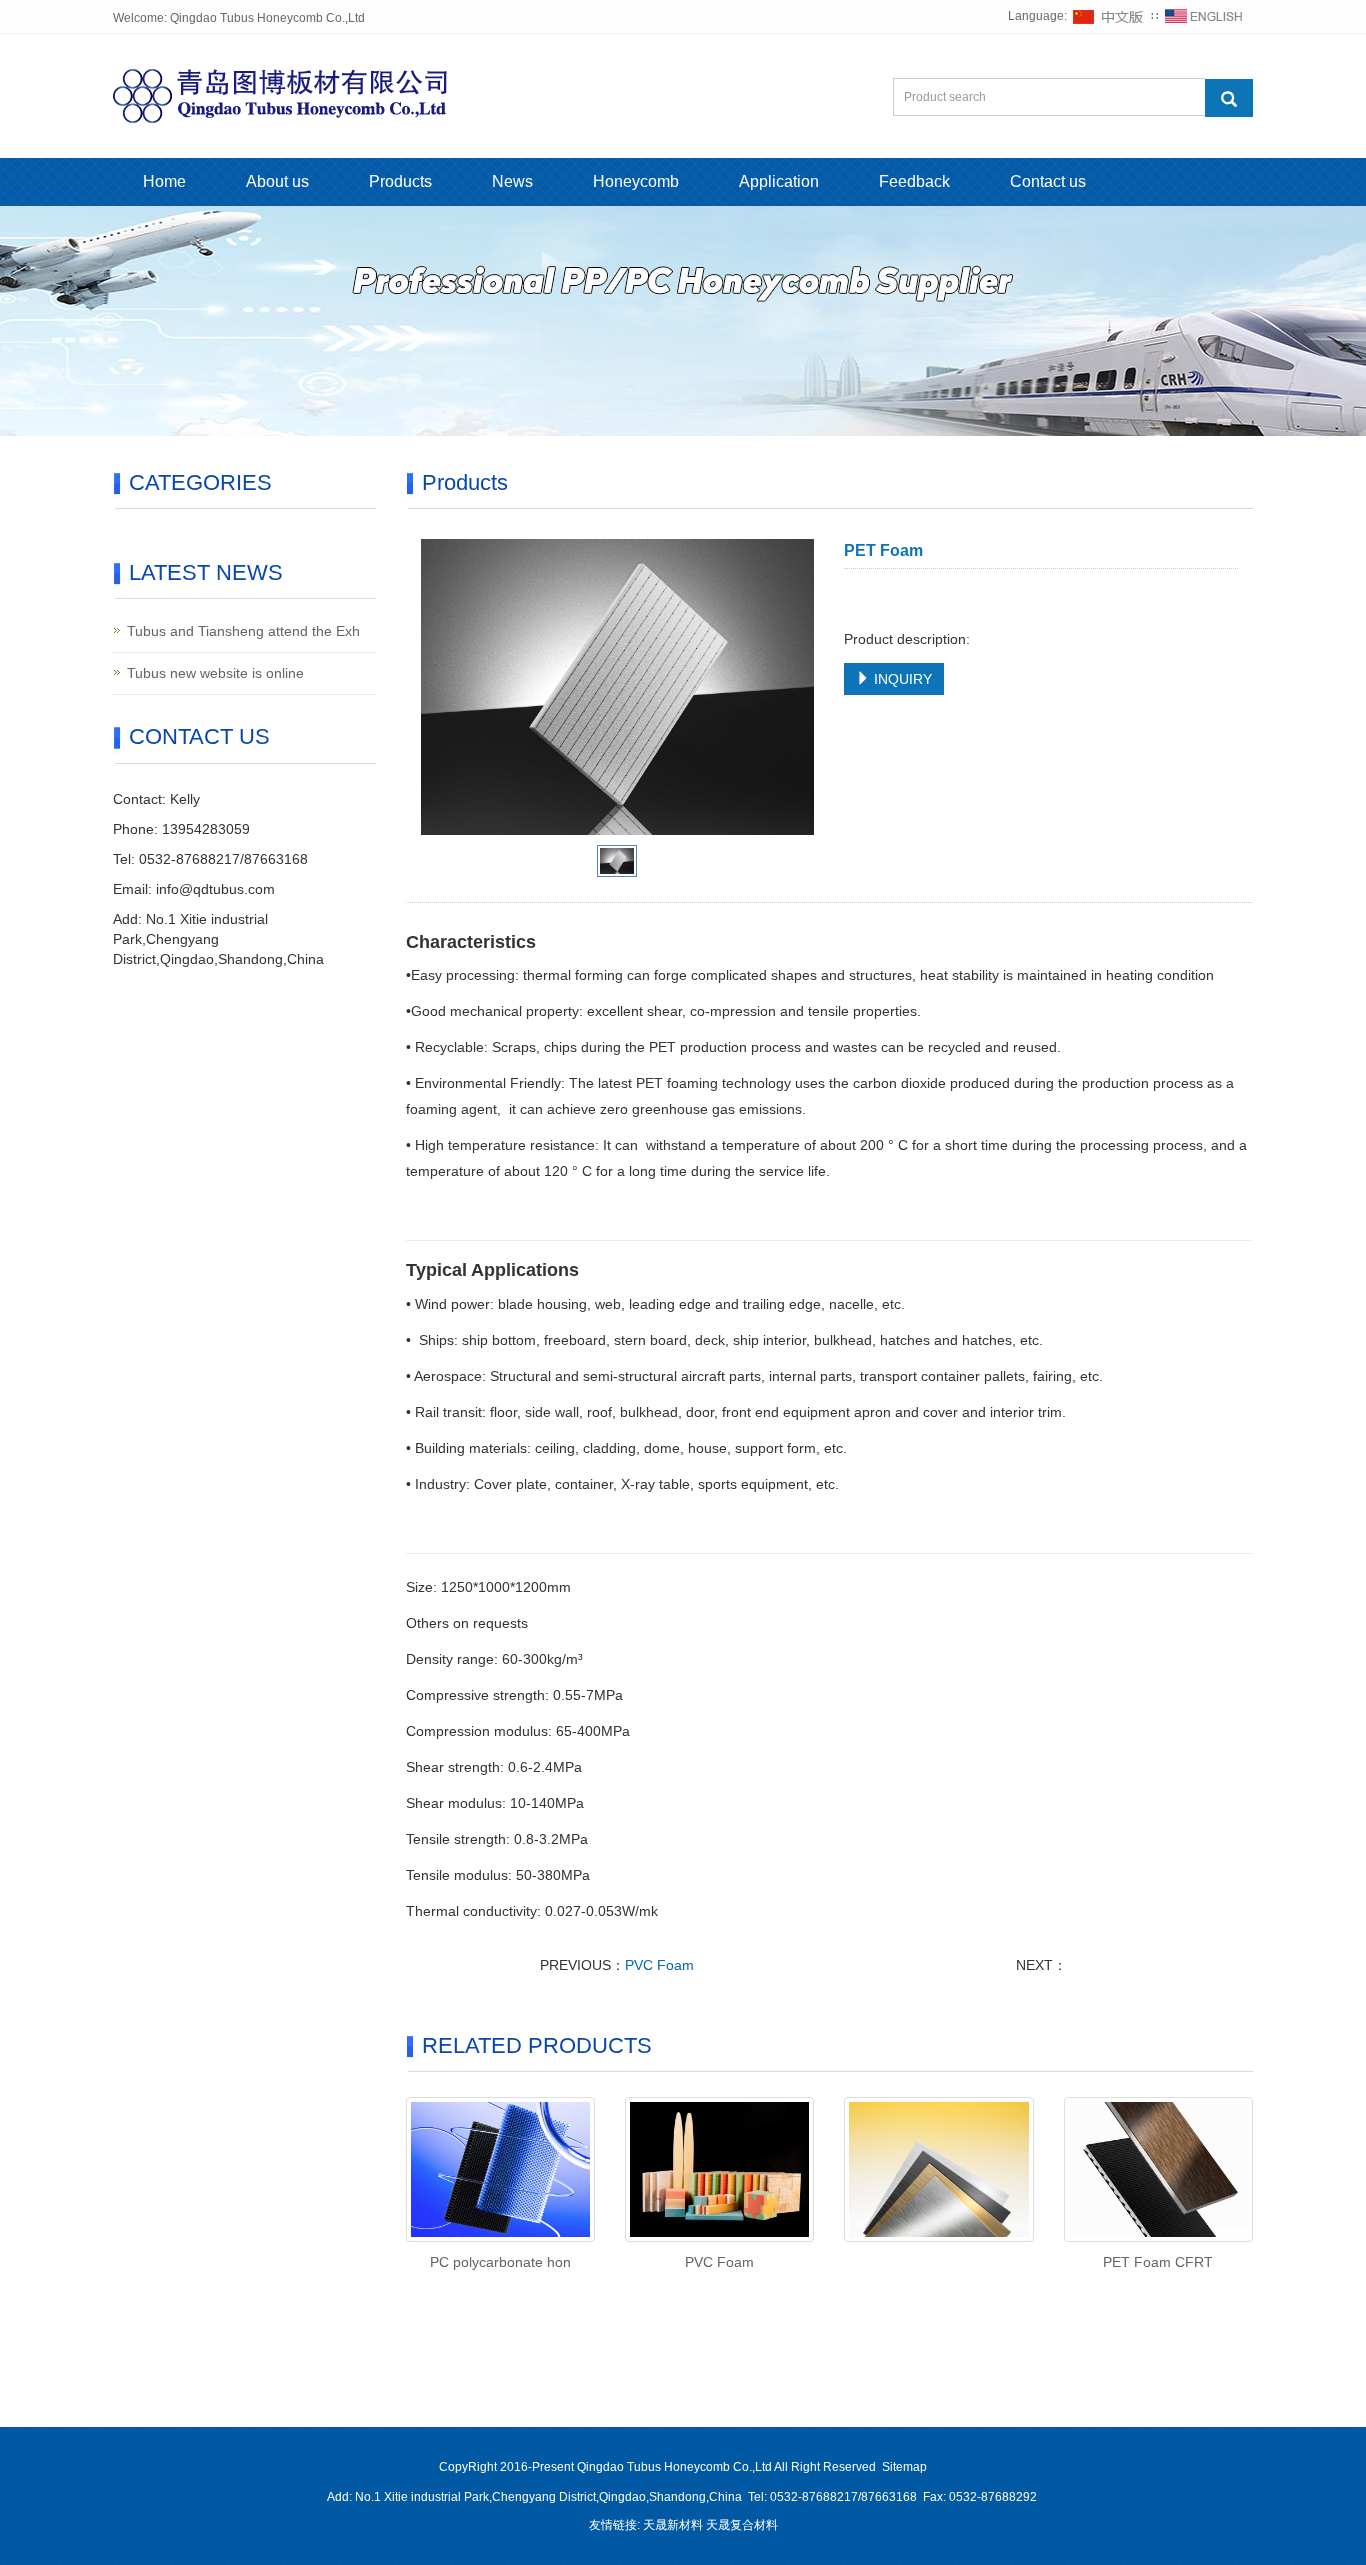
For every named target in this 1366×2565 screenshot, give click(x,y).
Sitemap (904, 2467)
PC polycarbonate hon (500, 2262)
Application (779, 181)
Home (164, 181)
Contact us (1048, 181)
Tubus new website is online (215, 673)
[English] (1204, 16)
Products (400, 181)
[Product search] (1229, 98)
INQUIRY (901, 679)
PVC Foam (659, 1965)
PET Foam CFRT (1158, 2262)
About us (277, 181)
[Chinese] (1109, 16)
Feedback (914, 181)
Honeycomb (636, 181)
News (512, 181)
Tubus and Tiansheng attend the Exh (243, 631)
